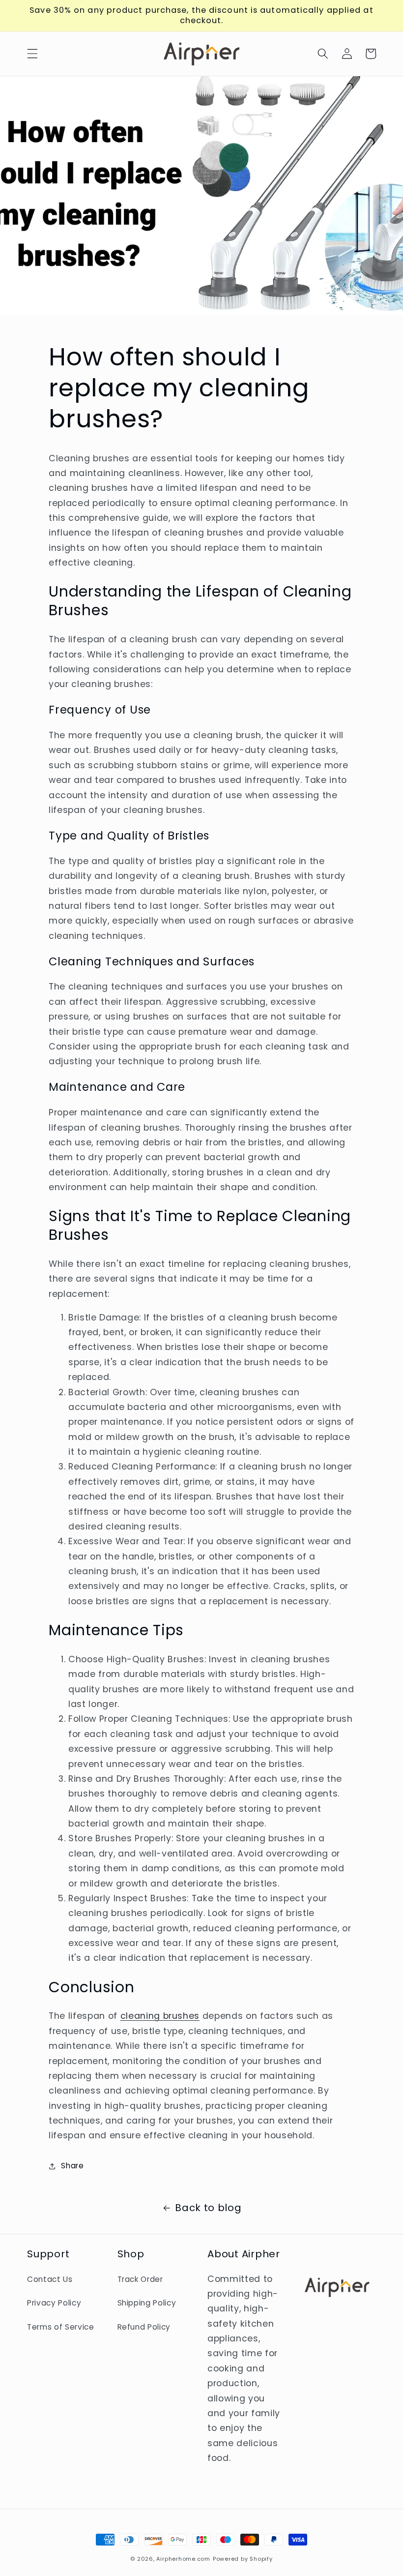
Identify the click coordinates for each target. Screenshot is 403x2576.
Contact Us (50, 2279)
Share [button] (72, 2166)
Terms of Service (61, 2327)
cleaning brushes (160, 2016)
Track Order (140, 2279)
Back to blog (208, 2208)
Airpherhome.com (183, 2559)
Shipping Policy (147, 2303)
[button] (32, 54)
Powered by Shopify (243, 2559)
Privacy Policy (54, 2303)
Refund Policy (144, 2327)
